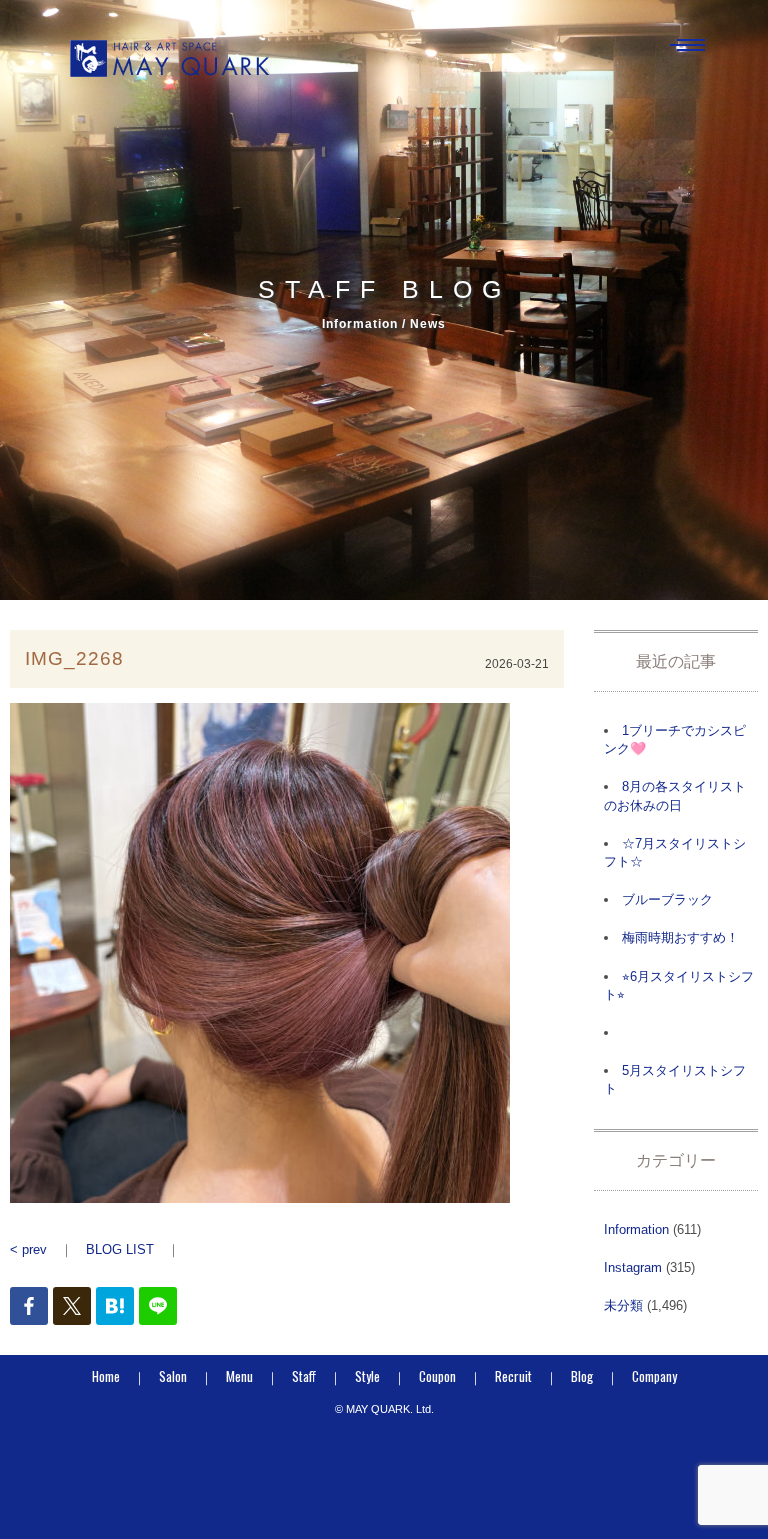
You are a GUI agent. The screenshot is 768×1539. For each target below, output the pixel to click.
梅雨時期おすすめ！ (680, 937)
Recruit (513, 1376)
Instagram (633, 1267)
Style (367, 1376)
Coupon (437, 1376)
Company (654, 1376)
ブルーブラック (667, 899)
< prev (28, 1249)
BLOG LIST (120, 1249)
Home (106, 1376)
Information (636, 1229)
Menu (239, 1376)
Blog (582, 1376)
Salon (173, 1376)
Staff (304, 1376)
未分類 (623, 1305)
